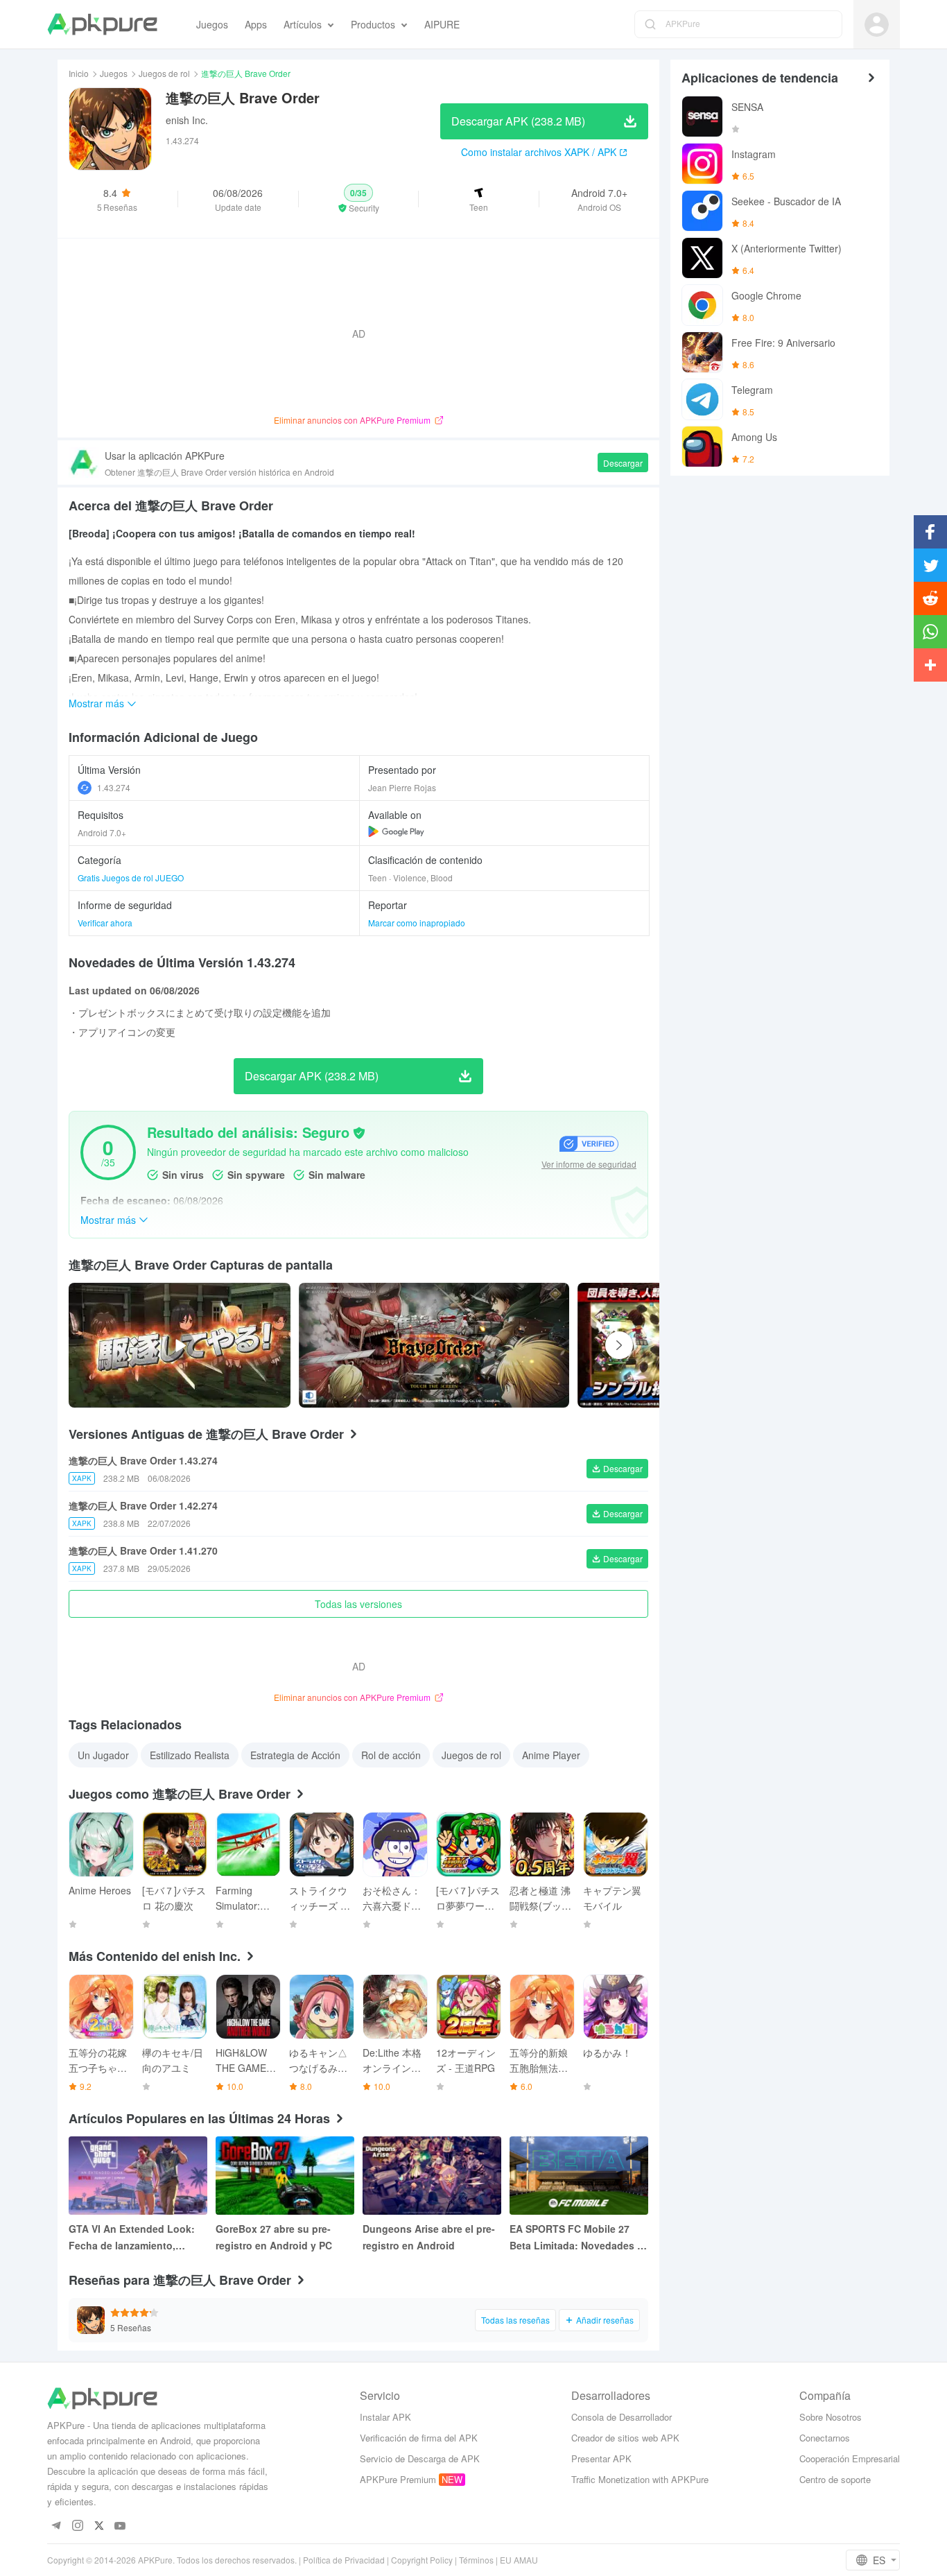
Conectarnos (825, 2438)
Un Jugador (103, 1755)
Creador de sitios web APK (625, 2438)
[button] (359, 199)
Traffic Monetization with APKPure (640, 2479)
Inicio (79, 73)
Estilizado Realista (190, 1755)
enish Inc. (187, 120)
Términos (476, 2560)
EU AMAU (519, 2560)
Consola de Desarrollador (622, 2417)
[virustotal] (359, 1133)
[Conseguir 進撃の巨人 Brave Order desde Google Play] (396, 831)
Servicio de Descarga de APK (420, 2458)
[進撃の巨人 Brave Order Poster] (434, 1345)
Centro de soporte (835, 2479)
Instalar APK (385, 2417)
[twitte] (99, 2526)
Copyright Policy (422, 2560)
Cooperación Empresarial (850, 2458)
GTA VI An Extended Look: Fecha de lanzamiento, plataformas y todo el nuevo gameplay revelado (135, 2238)
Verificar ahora (105, 923)
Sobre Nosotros (831, 2417)
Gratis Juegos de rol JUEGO (131, 878)
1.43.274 (114, 787)
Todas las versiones (358, 1604)
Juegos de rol (164, 73)
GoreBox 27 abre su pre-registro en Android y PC (274, 2237)
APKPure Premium (398, 2479)
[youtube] (120, 2526)
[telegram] (56, 2526)
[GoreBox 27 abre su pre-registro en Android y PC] (285, 2176)
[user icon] (877, 25)
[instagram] (77, 2526)
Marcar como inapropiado (417, 923)
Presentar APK (601, 2458)
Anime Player (551, 1755)
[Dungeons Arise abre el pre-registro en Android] (432, 2176)
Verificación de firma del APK (419, 2438)
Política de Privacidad (344, 2560)
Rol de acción (391, 1755)
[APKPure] (102, 24)
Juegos (114, 73)
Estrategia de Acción (295, 1755)
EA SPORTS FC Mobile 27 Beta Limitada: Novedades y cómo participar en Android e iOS (579, 2238)
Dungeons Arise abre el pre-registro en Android (429, 2237)
